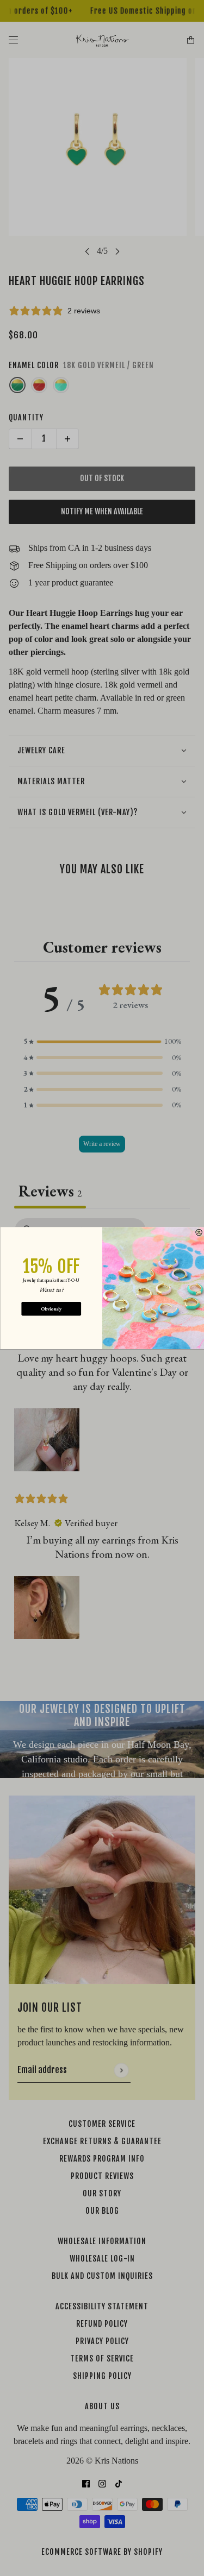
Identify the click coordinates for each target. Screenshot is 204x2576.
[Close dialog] (199, 1232)
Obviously (51, 1309)
